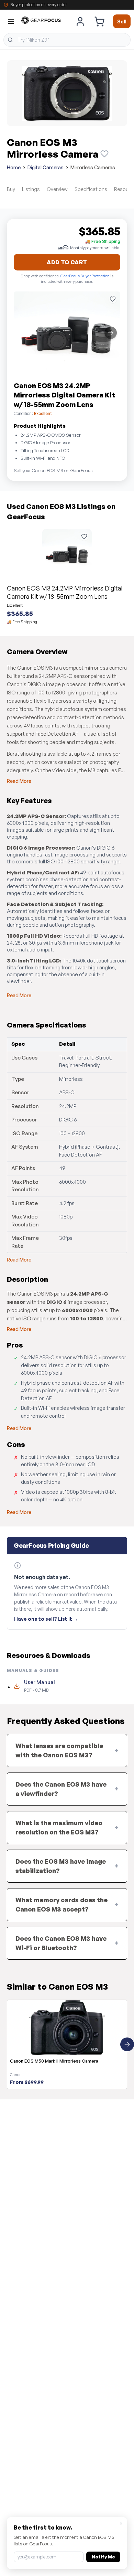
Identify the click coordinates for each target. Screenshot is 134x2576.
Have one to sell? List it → (46, 1619)
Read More (19, 781)
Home (14, 167)
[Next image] (111, 333)
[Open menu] (11, 21)
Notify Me (103, 2557)
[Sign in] (80, 21)
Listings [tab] (31, 189)
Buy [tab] (11, 189)
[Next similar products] (127, 2044)
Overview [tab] (57, 189)
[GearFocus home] (41, 22)
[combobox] (67, 40)
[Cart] (99, 21)
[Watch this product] (104, 154)
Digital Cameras (46, 167)
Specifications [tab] (91, 189)
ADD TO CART (67, 262)
